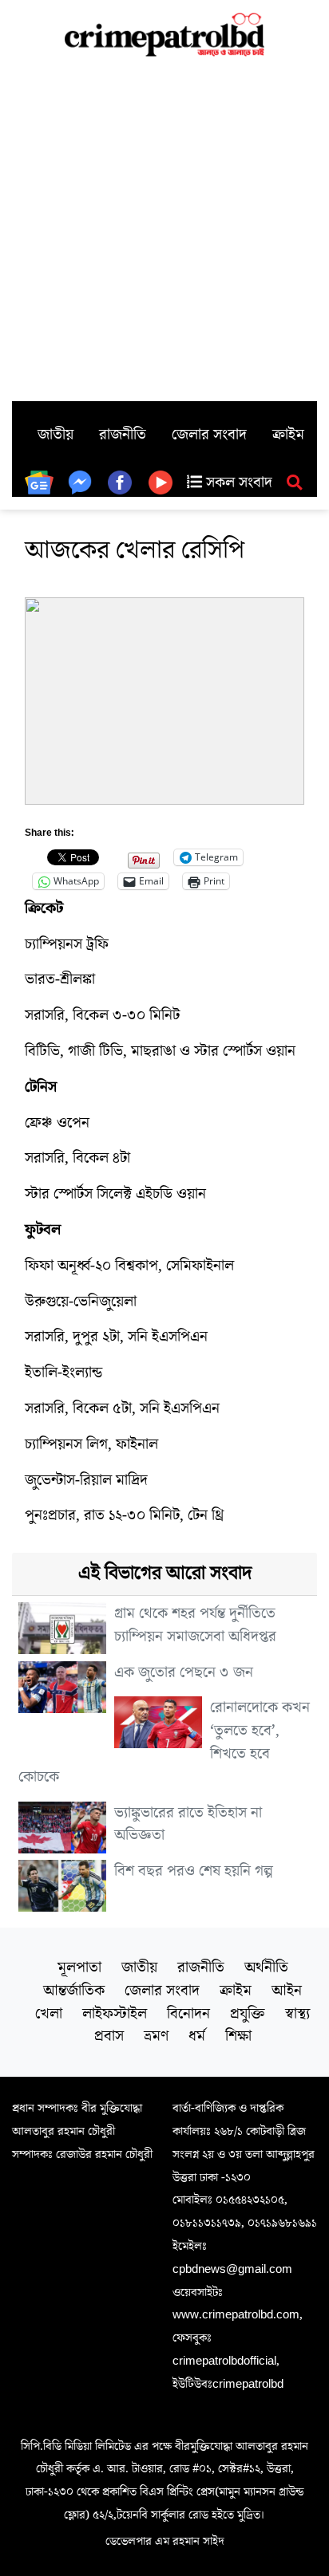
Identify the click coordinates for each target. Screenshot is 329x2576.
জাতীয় (55, 435)
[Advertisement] (164, 229)
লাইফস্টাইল (115, 2014)
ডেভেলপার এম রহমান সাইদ (165, 2541)
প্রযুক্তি (248, 2014)
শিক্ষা (238, 2036)
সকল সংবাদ (237, 483)
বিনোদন (188, 2014)
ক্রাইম (288, 435)
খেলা (49, 2014)
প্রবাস (109, 2036)
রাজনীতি (123, 435)
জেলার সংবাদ (209, 435)
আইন (287, 1991)
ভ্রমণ (156, 2036)
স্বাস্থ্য (297, 2014)
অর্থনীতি (266, 1967)
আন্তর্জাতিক (74, 1991)
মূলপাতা (79, 1967)
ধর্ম (197, 2036)
